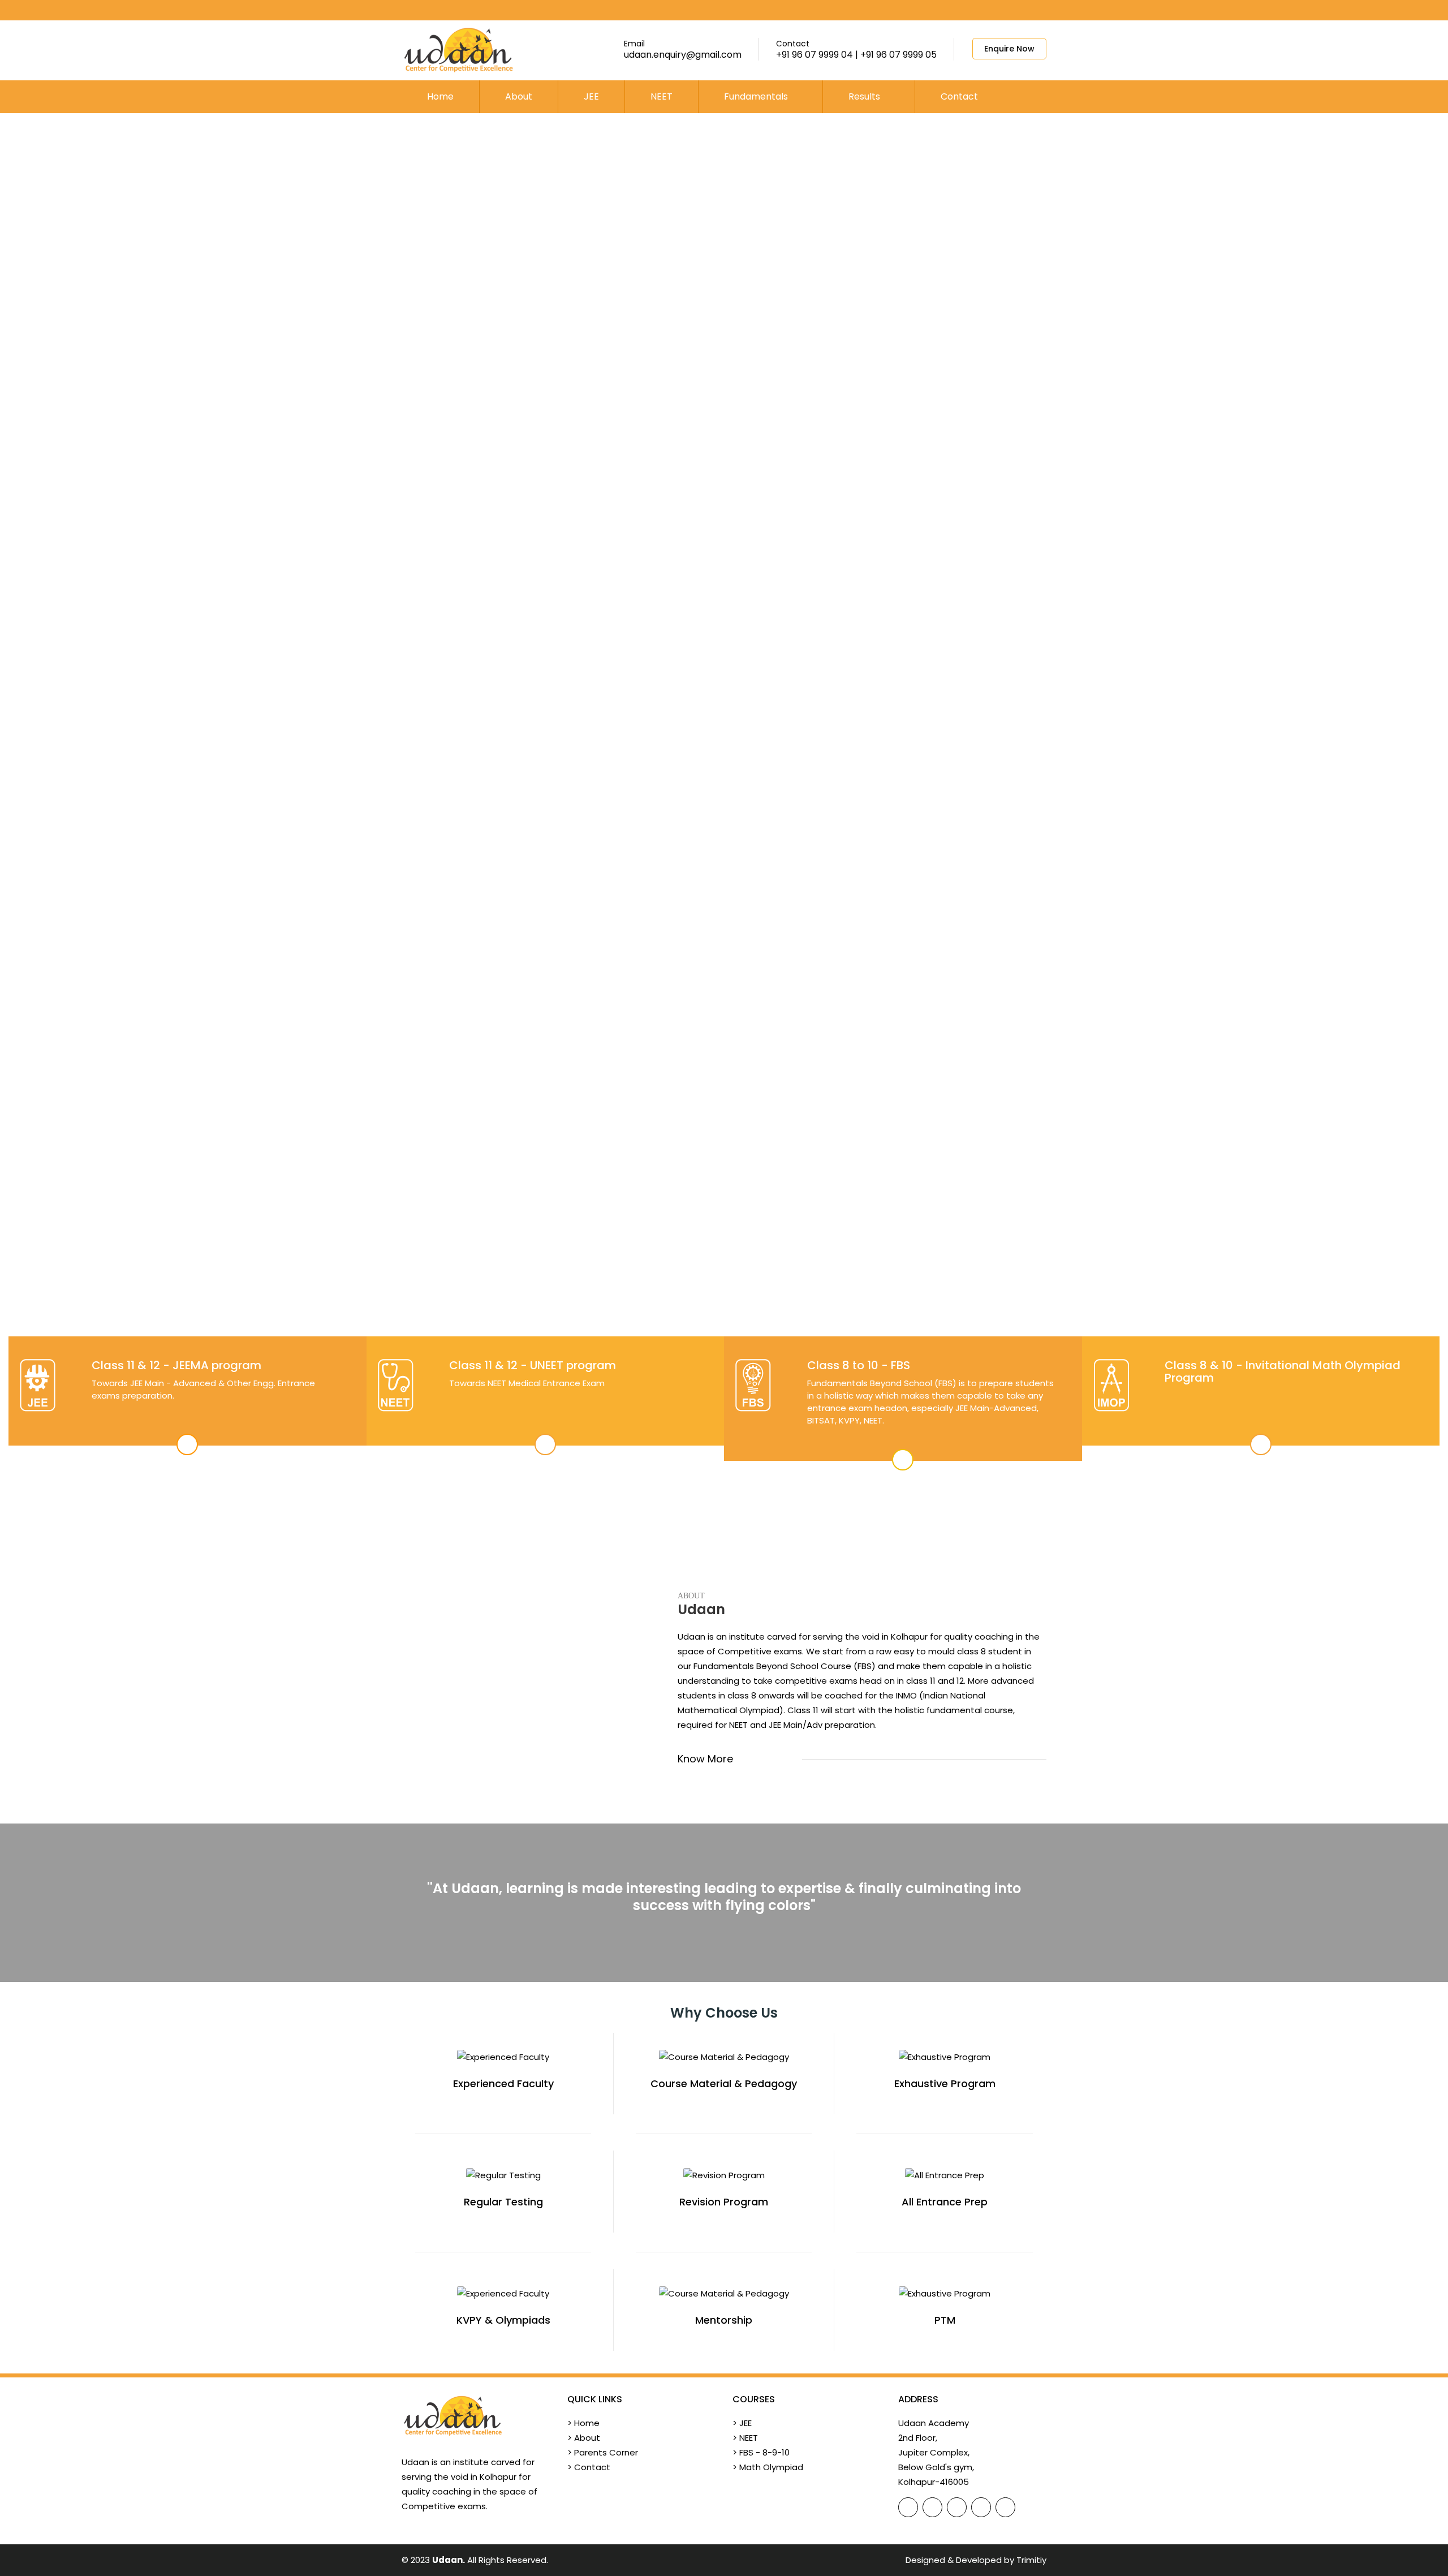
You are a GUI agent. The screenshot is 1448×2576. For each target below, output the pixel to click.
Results (865, 96)
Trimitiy (1031, 2560)
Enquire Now (1009, 49)
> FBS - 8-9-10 (761, 2452)
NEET (661, 96)
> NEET (745, 2438)
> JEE (742, 2423)
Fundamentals (757, 96)
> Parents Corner (603, 2452)
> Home (583, 2423)
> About (584, 2438)
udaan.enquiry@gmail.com (683, 55)
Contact (959, 96)
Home (440, 96)
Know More (707, 1759)
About (519, 96)
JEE (591, 96)
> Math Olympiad (768, 2467)
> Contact (589, 2467)
